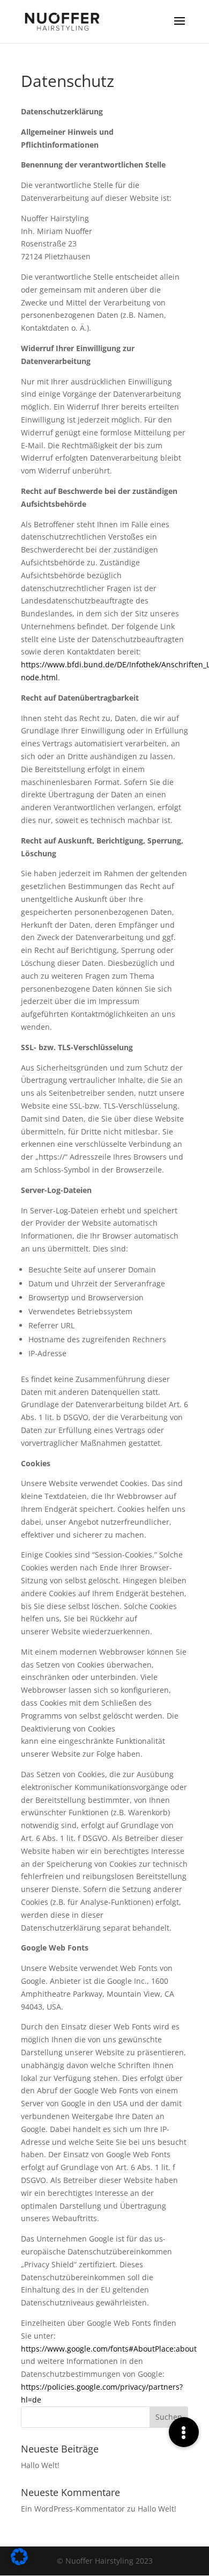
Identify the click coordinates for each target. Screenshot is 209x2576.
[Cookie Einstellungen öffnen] (19, 2562)
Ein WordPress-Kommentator (73, 2509)
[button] (184, 2432)
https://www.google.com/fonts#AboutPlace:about (109, 2349)
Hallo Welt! (40, 2465)
